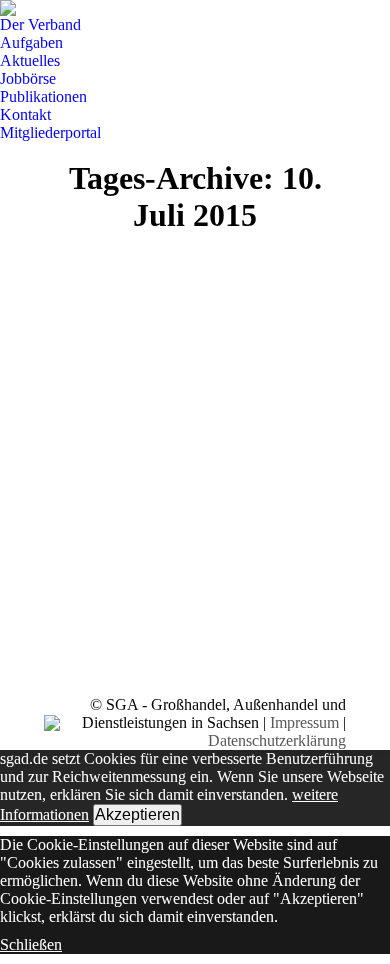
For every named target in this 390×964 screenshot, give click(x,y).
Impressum (304, 722)
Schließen (31, 944)
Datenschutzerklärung (277, 740)
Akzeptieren (137, 814)
